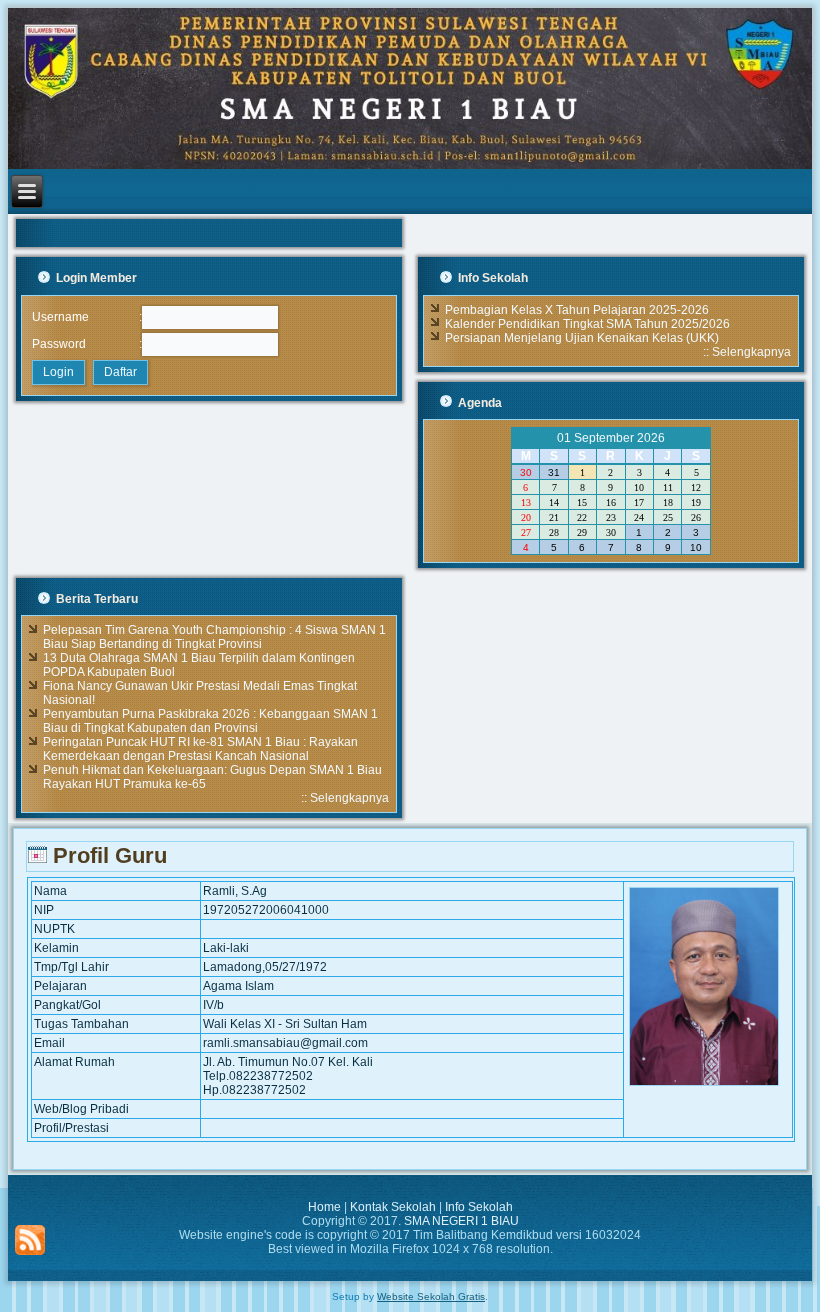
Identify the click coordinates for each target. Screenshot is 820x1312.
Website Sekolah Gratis (431, 1296)
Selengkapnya (751, 352)
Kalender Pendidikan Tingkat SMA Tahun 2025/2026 (587, 324)
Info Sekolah (479, 1207)
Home (324, 1207)
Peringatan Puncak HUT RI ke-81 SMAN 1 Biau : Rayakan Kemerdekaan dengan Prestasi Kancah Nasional (200, 749)
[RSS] (30, 1240)
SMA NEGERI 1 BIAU (461, 1221)
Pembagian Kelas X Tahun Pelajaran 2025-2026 (577, 310)
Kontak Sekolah (393, 1207)
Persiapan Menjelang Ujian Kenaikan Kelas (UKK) (582, 338)
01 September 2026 (611, 438)
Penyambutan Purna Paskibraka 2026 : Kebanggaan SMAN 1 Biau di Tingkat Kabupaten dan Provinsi (210, 721)
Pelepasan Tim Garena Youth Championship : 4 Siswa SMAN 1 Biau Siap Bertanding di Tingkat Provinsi (214, 637)
